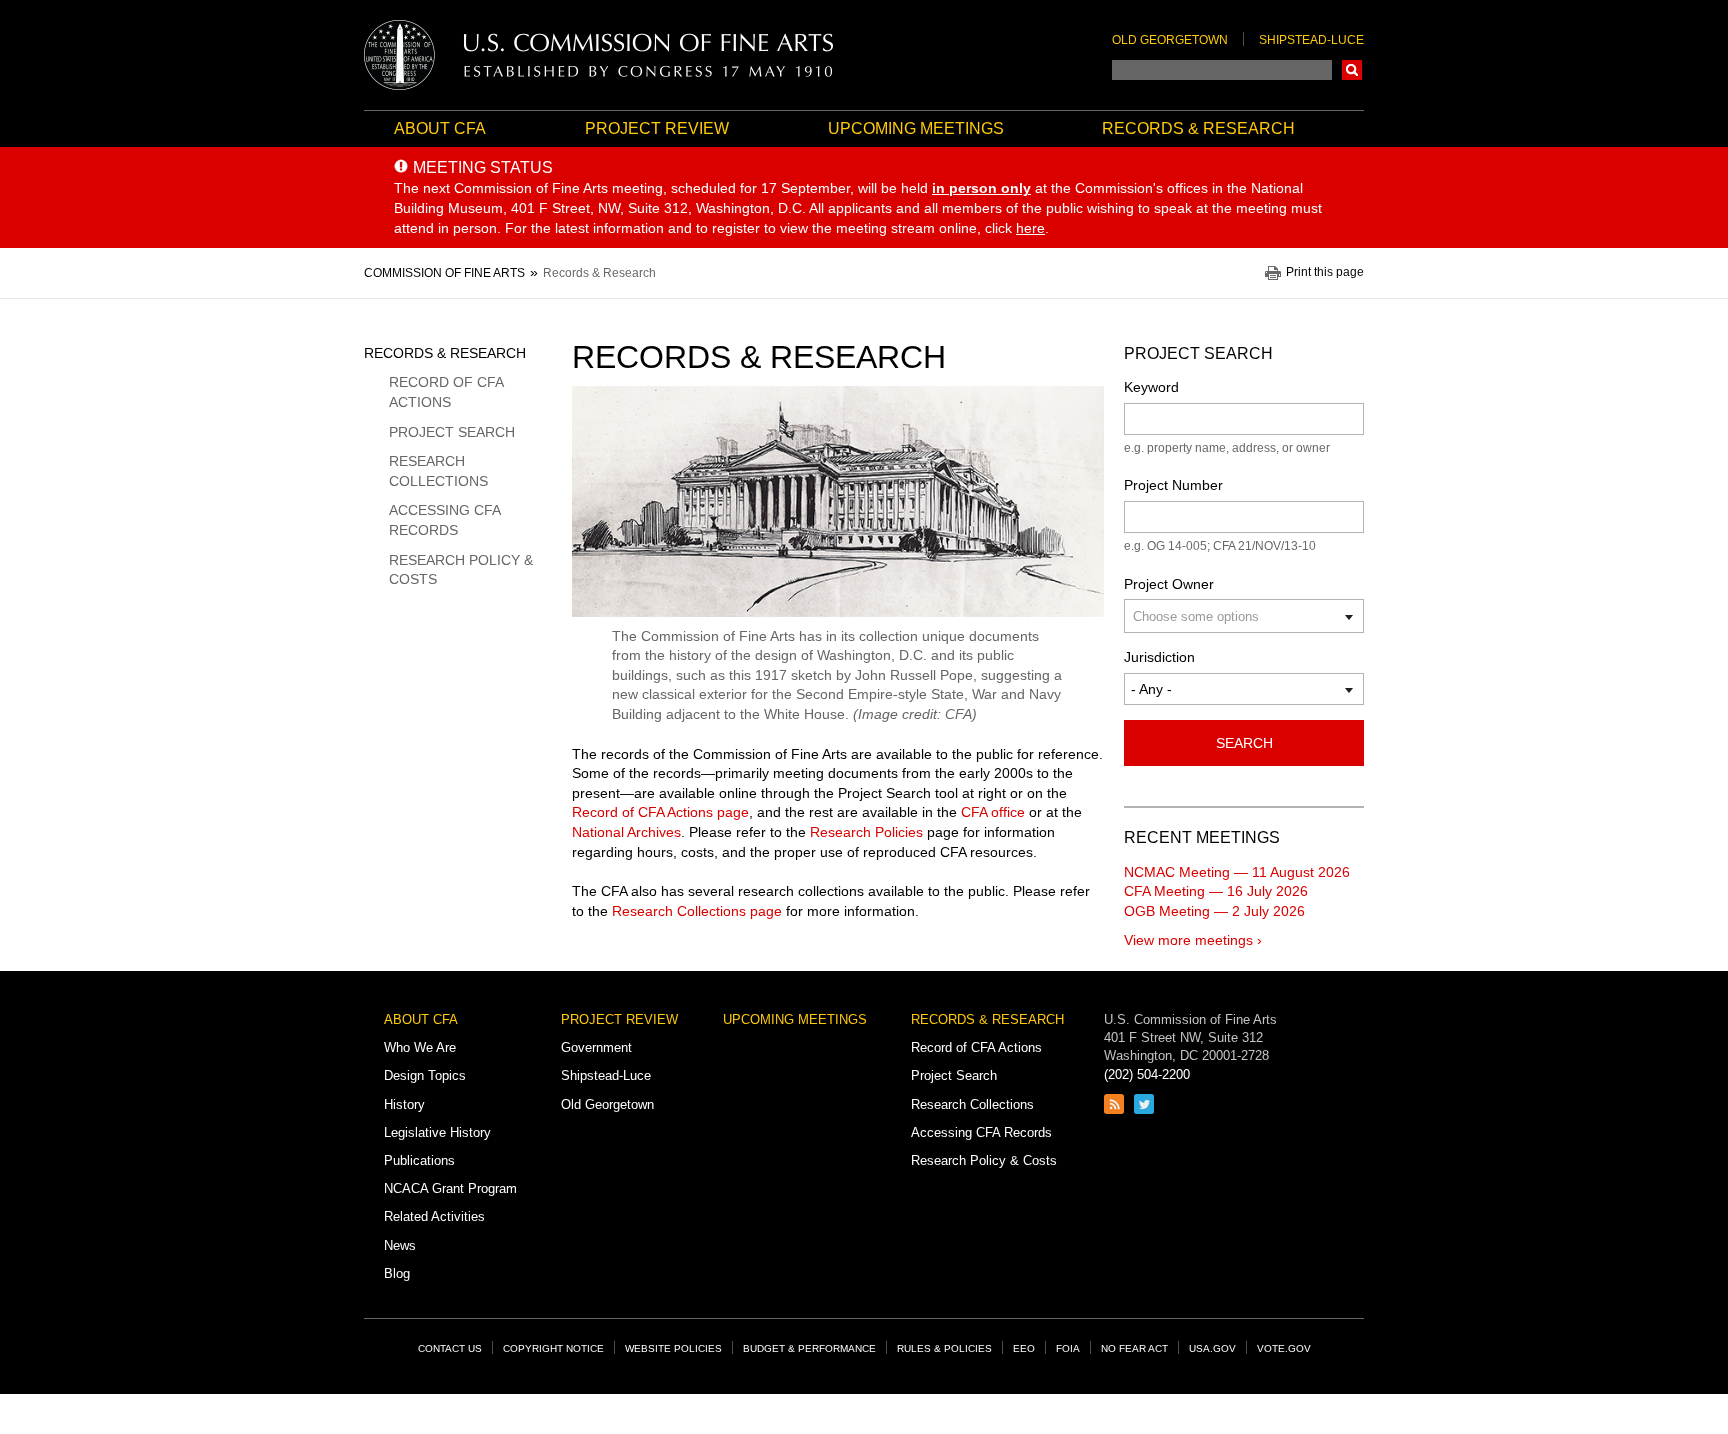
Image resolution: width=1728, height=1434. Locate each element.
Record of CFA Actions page (660, 812)
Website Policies (673, 1348)
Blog (397, 1273)
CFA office (993, 812)
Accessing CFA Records (444, 520)
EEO (1024, 1348)
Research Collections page (697, 911)
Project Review (657, 128)
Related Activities (434, 1216)
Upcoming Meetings (916, 128)
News (400, 1245)
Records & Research (1198, 128)
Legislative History (437, 1132)
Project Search (452, 432)
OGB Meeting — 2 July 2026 (1214, 911)
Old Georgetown (1170, 40)
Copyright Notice (553, 1348)
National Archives (626, 832)
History (404, 1104)
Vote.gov (1284, 1348)
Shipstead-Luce (1311, 40)
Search (1352, 70)
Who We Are (420, 1047)
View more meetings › (1193, 940)
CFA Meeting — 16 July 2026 (1216, 891)
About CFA (440, 128)
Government (596, 1047)
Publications (419, 1160)
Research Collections (438, 471)
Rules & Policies (944, 1348)
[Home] (599, 55)
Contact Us (450, 1348)
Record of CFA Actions (446, 392)
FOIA (1068, 1348)
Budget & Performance (809, 1348)
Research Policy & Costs (461, 570)
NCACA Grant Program (450, 1188)
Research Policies (866, 832)
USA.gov (1212, 1348)
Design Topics (425, 1075)
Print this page (1325, 272)
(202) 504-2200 (1147, 1074)
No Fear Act (1134, 1348)
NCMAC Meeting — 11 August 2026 (1237, 872)
